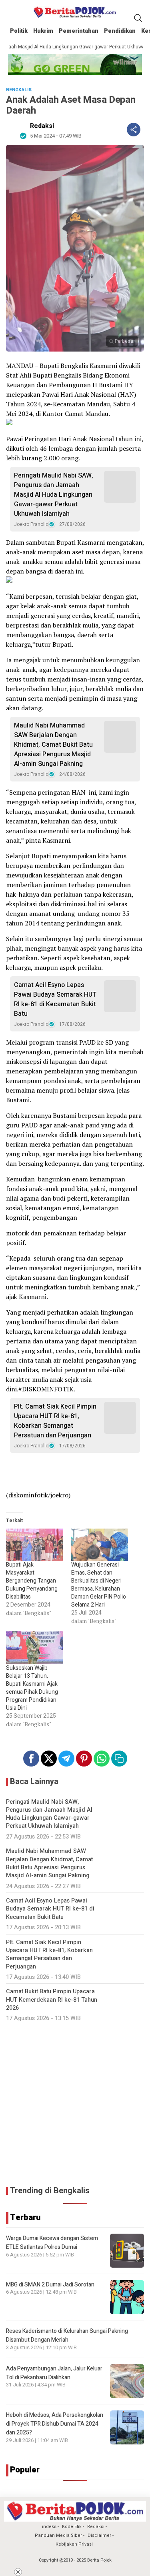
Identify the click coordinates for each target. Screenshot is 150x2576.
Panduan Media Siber (58, 2535)
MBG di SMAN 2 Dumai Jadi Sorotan (50, 2285)
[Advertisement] (75, 2104)
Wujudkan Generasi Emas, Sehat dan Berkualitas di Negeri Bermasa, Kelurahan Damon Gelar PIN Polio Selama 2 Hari (99, 1585)
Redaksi (42, 126)
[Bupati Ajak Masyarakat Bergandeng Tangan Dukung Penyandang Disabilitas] (35, 1545)
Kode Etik (72, 2527)
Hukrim (43, 31)
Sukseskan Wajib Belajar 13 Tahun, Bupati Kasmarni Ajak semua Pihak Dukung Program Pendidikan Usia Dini (32, 1688)
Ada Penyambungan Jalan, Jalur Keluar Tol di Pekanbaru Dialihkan (54, 2373)
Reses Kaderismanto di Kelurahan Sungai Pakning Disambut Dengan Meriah (67, 2335)
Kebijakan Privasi (74, 2544)
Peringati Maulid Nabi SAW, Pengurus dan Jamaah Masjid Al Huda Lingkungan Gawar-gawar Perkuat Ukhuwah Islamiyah (54, 495)
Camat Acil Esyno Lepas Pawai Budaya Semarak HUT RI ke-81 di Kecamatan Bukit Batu (55, 999)
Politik (19, 31)
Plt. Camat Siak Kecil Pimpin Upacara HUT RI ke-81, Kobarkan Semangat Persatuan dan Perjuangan (55, 1421)
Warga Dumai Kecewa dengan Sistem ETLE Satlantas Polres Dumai (52, 2243)
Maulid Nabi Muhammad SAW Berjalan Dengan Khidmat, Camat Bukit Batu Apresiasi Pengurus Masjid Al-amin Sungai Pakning (53, 745)
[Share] (134, 130)
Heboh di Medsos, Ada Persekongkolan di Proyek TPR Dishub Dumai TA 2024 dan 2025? (55, 2424)
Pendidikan (120, 31)
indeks (49, 2527)
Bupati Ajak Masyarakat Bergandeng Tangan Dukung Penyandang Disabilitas (32, 1581)
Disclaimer (99, 2535)
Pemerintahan (79, 31)
